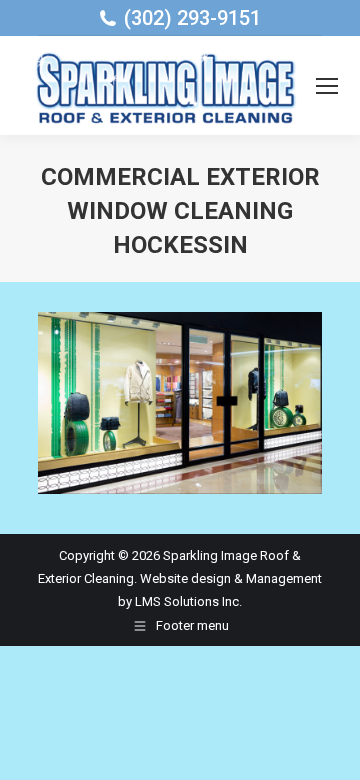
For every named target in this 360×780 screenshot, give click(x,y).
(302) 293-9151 (192, 18)
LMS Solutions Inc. (188, 601)
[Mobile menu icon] (327, 86)
